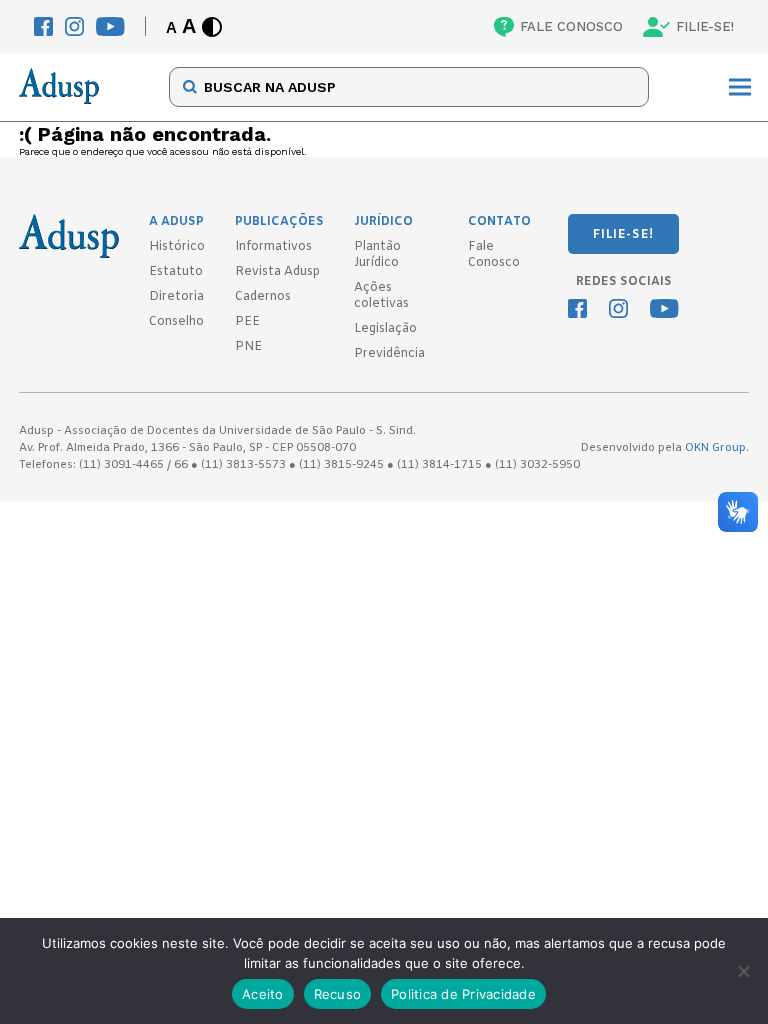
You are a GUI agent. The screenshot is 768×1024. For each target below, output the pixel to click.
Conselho (176, 322)
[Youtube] (110, 26)
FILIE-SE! (705, 26)
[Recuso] (743, 971)
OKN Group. (717, 448)
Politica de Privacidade (463, 994)
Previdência (389, 354)
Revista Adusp (277, 272)
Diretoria (176, 297)
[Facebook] (43, 26)
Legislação (385, 329)
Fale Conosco (494, 255)
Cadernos (263, 297)
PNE (248, 347)
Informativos (273, 247)
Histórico (177, 247)
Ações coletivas (381, 296)
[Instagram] (74, 26)
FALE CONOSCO (571, 26)
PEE (247, 322)
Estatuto (176, 272)
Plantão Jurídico (377, 255)
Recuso (338, 994)
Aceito (263, 994)
